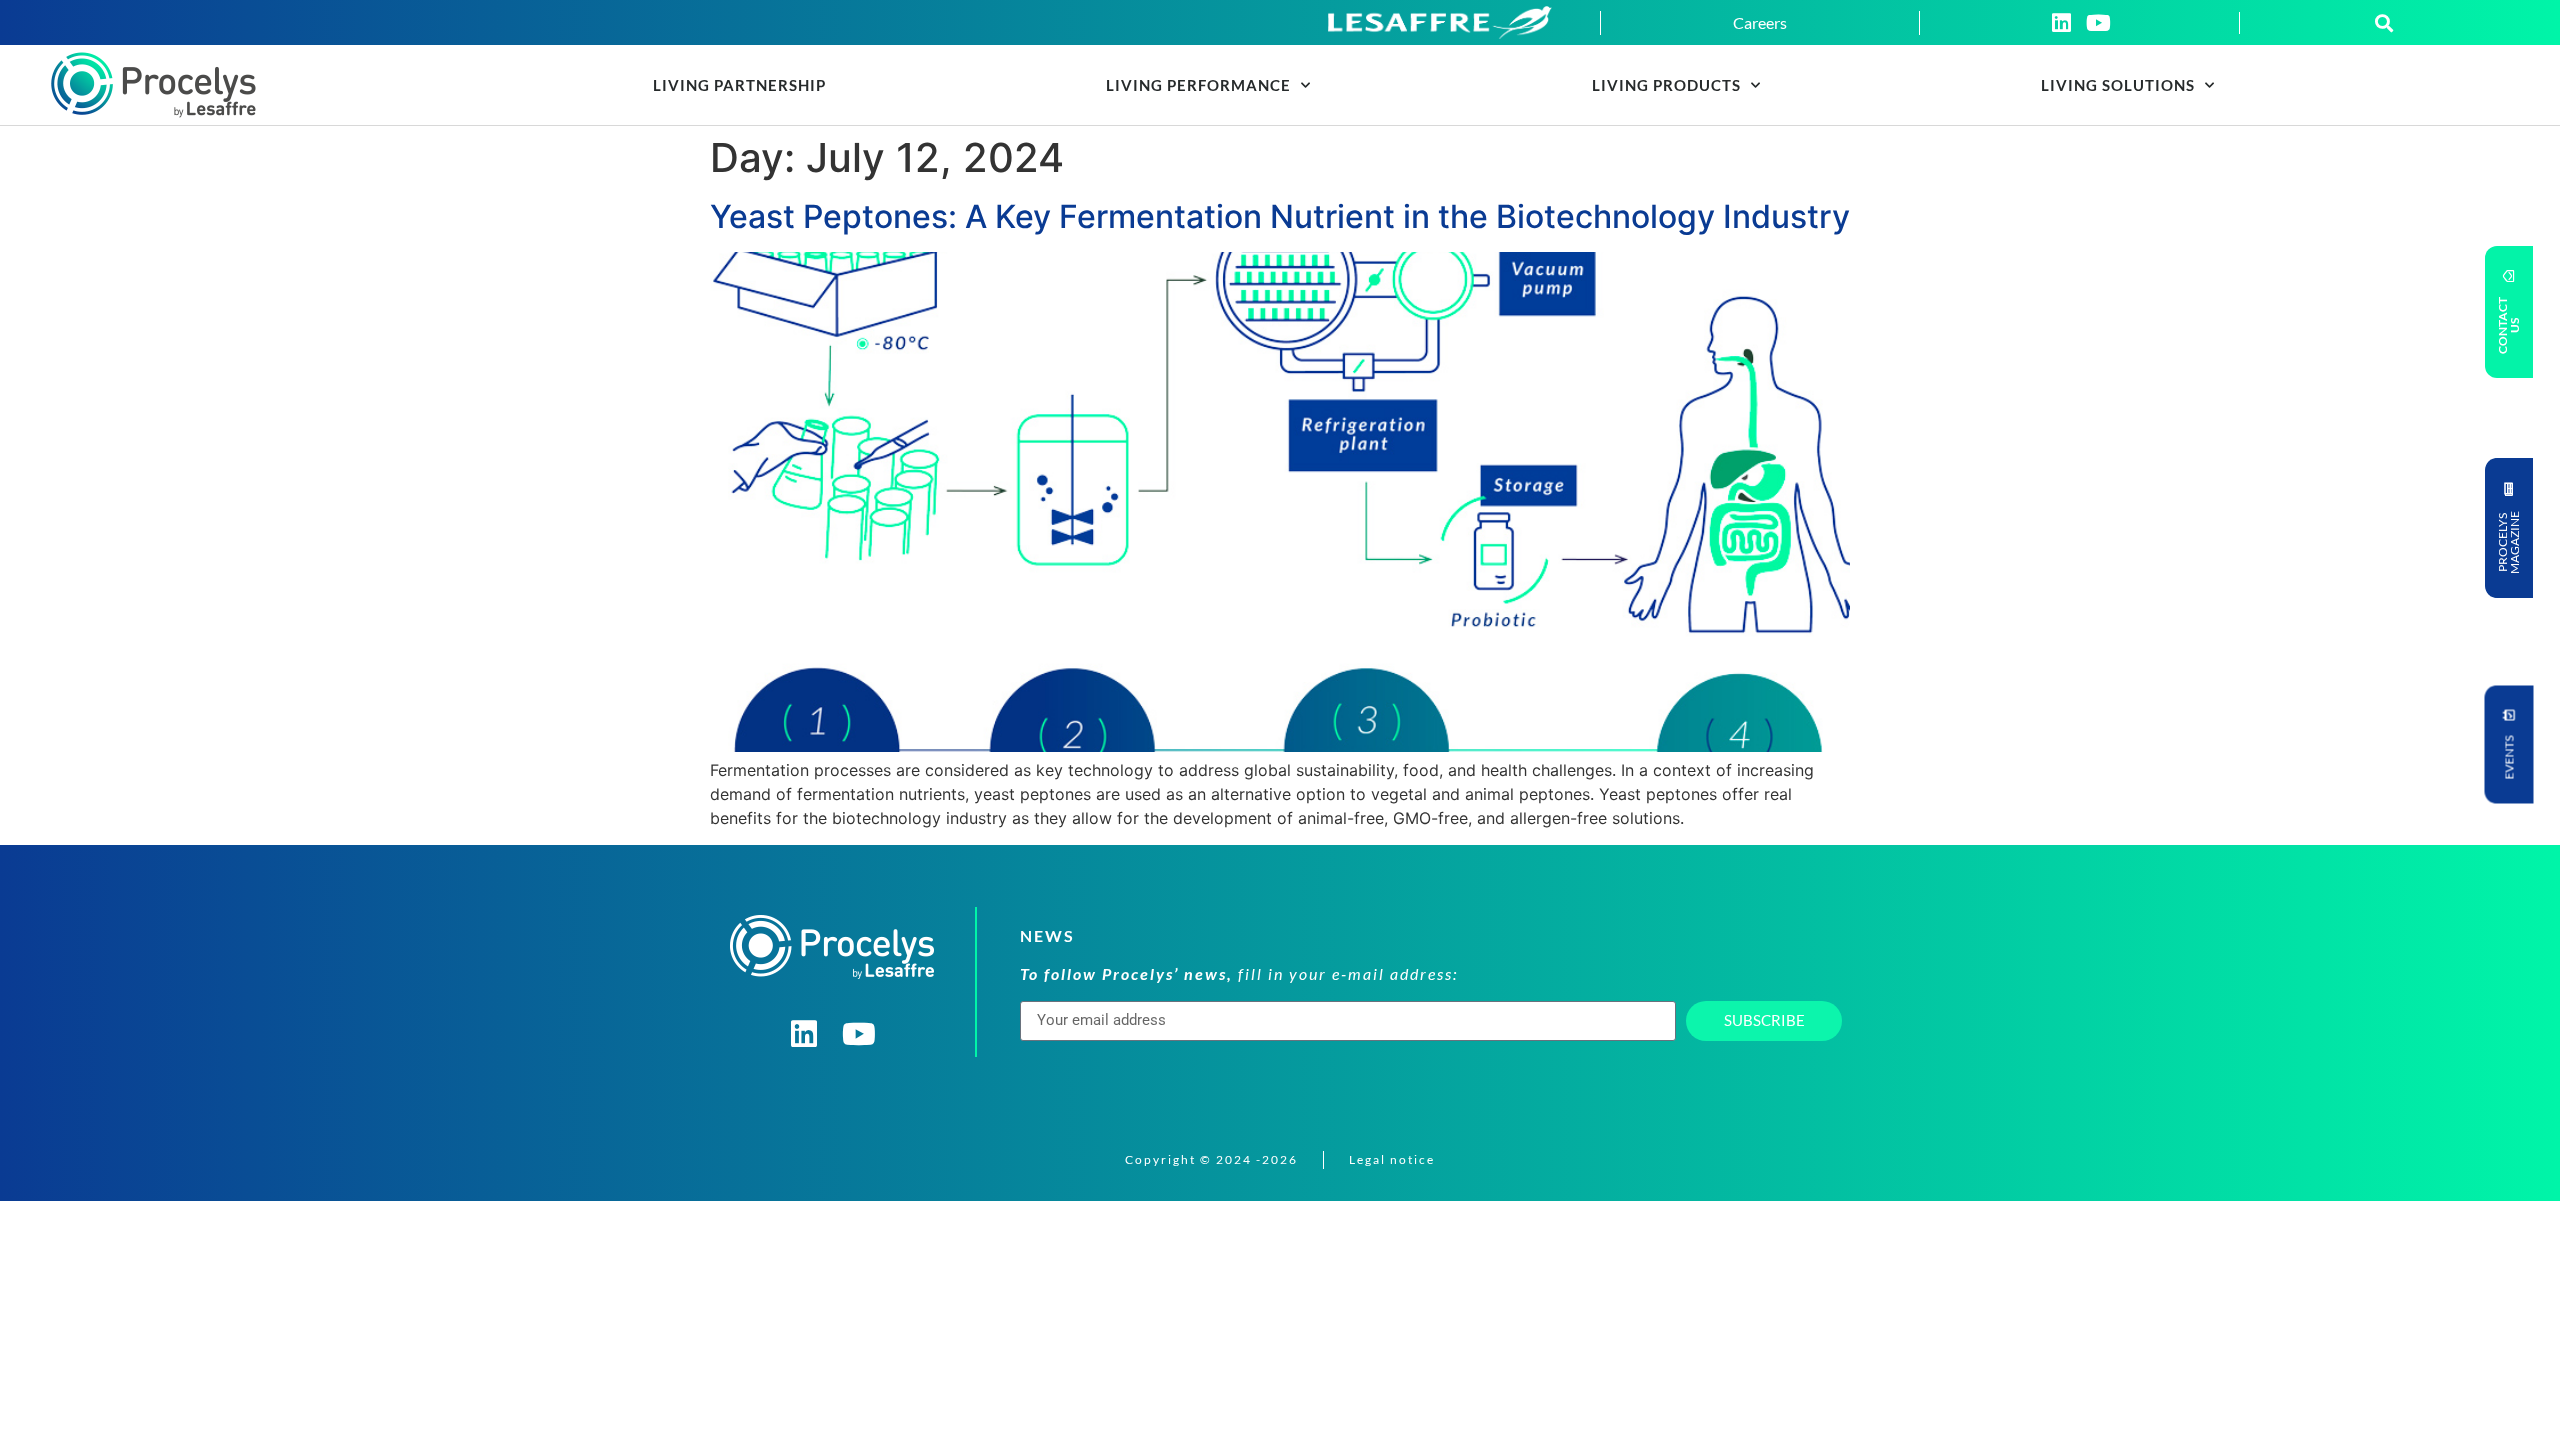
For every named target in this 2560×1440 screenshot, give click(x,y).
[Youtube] (2098, 23)
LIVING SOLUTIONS (2118, 85)
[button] (2384, 22)
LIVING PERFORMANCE (1198, 85)
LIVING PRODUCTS (1666, 85)
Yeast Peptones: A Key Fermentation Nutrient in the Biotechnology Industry (1280, 216)
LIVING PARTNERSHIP (739, 85)
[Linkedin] (2061, 23)
